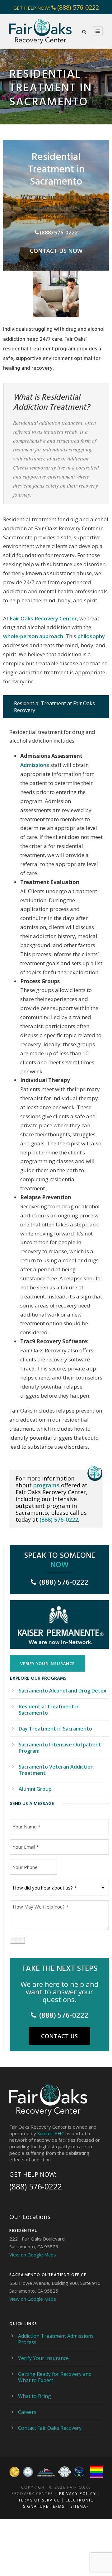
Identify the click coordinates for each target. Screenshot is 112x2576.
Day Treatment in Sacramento (55, 1729)
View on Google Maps (33, 2255)
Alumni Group (35, 1789)
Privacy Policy (78, 2494)
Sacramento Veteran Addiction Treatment (56, 1770)
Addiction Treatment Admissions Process (56, 2339)
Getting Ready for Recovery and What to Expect (55, 2377)
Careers (27, 2412)
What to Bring (35, 2396)
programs (46, 1485)
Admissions (35, 765)
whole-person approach (33, 636)
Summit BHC (51, 2133)
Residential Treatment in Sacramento (49, 1710)
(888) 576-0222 (78, 7)
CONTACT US (59, 2036)
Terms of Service (39, 2500)
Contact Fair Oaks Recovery (50, 2428)
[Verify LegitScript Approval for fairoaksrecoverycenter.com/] (79, 2472)
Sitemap (80, 2506)
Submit (18, 1940)
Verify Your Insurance (43, 2358)
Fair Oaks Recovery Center (43, 618)
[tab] (56, 707)
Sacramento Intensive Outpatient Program (60, 1748)
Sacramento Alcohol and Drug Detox (63, 1691)
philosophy (91, 636)
